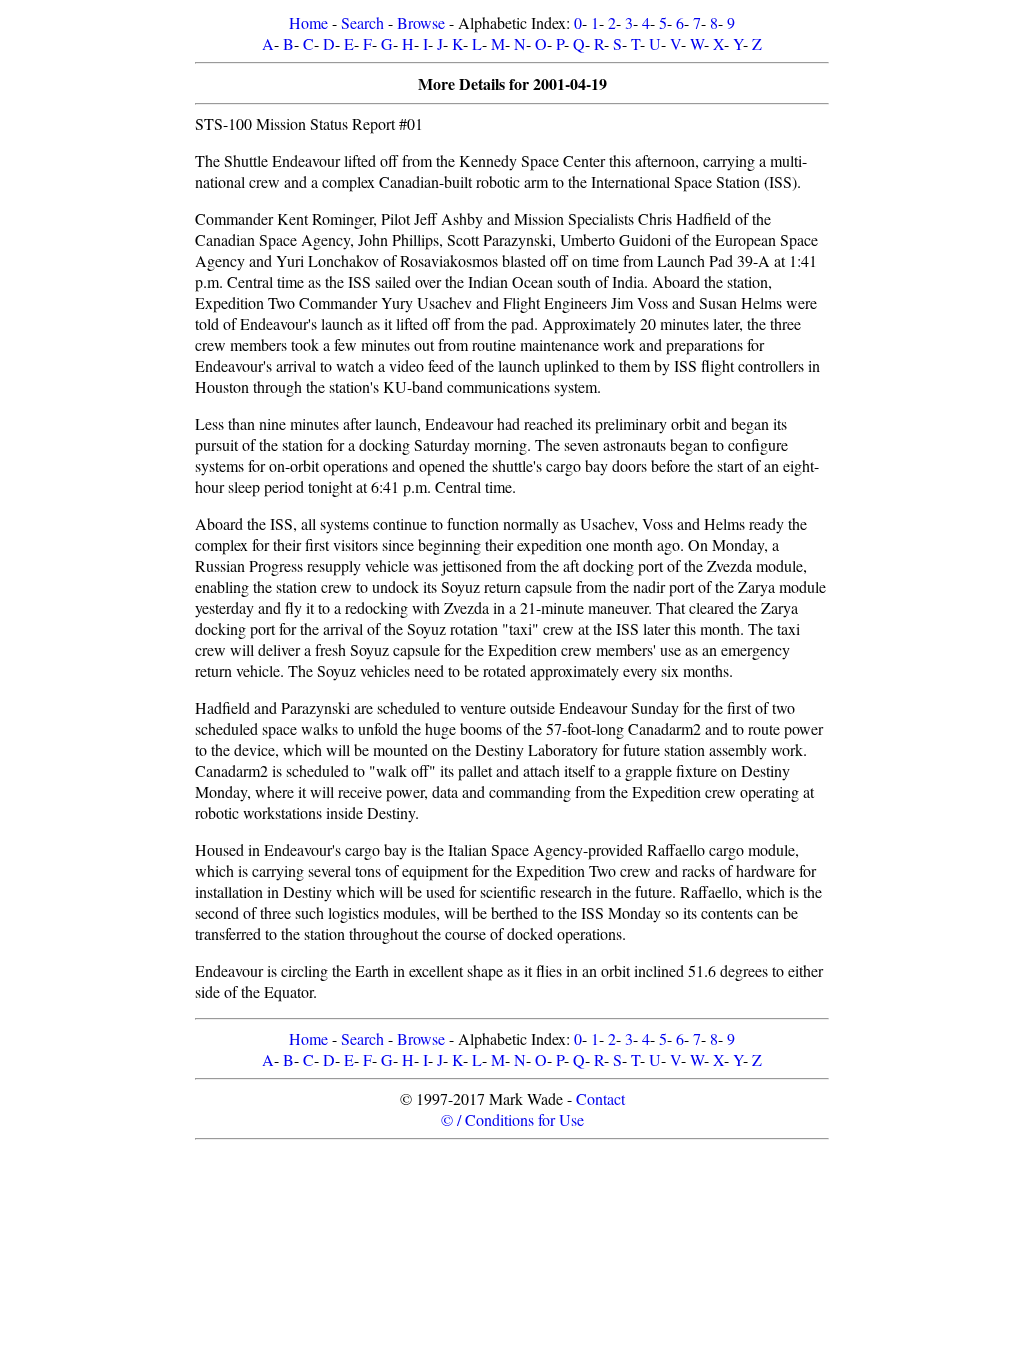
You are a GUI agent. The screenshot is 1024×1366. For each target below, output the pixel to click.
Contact (600, 1098)
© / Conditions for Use (512, 1119)
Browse (421, 22)
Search (362, 22)
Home (308, 22)
